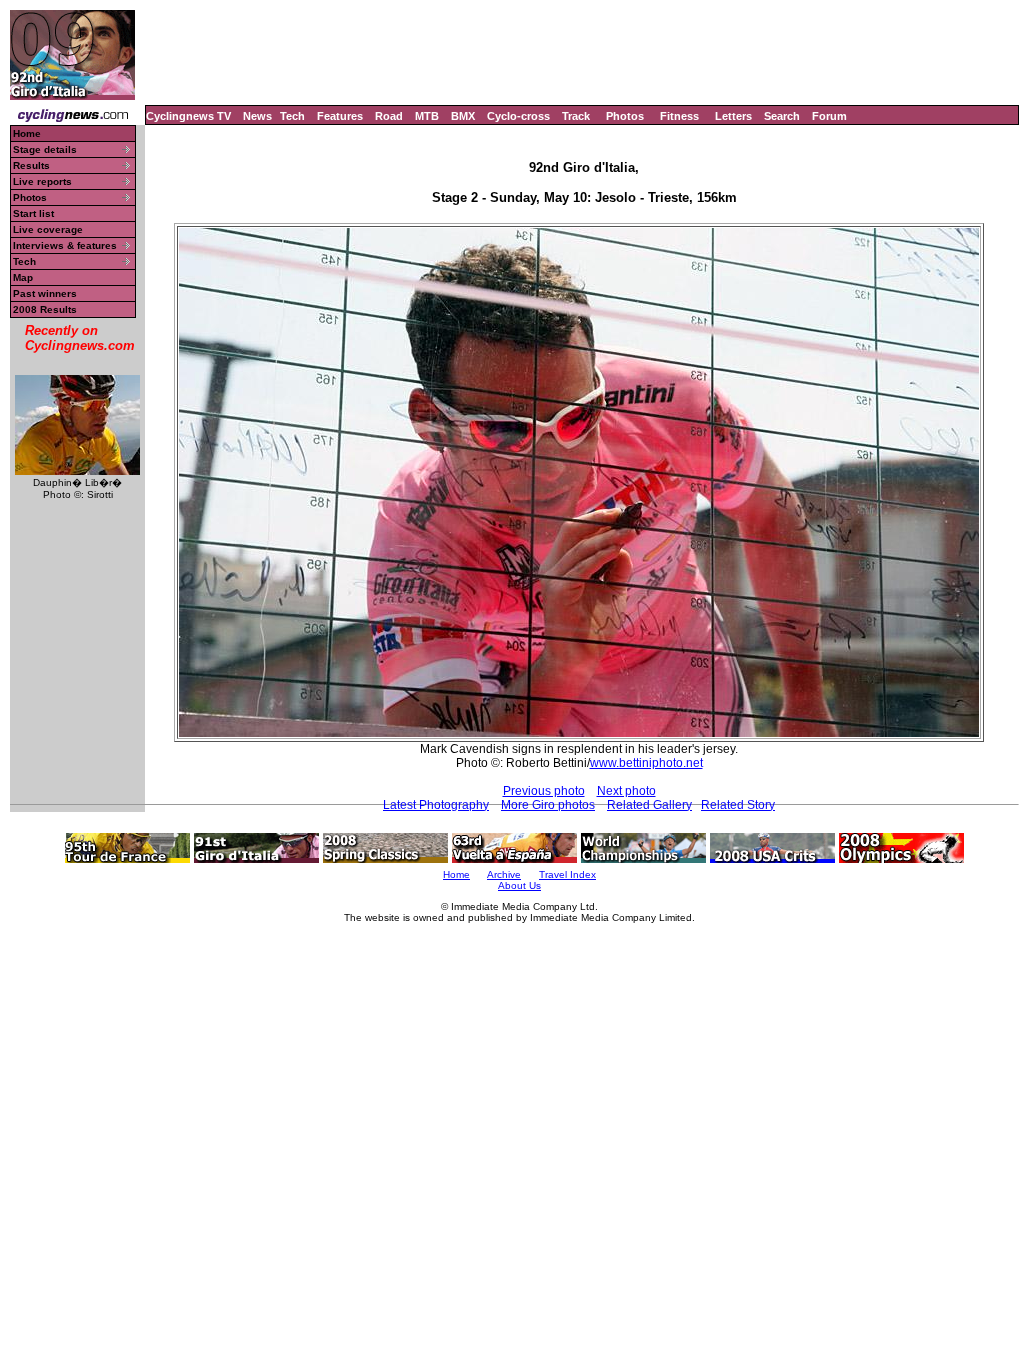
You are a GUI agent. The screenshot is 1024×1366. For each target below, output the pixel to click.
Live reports (42, 181)
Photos (625, 116)
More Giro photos (548, 805)
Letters (733, 116)
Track (576, 116)
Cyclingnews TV (188, 116)
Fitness (679, 116)
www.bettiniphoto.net (646, 763)
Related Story (738, 805)
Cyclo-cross (518, 116)
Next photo (626, 791)
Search (782, 116)
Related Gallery (649, 805)
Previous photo (544, 791)
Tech (292, 116)
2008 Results (45, 309)
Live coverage (48, 229)
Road (389, 116)
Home (27, 133)
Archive (504, 874)
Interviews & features (65, 245)
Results (31, 165)
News (257, 116)
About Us (519, 885)
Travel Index (567, 874)
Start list (33, 213)
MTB (427, 116)
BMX (463, 116)
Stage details (45, 149)
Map (23, 277)
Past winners (45, 293)
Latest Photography (436, 805)
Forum (829, 116)
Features (340, 116)
